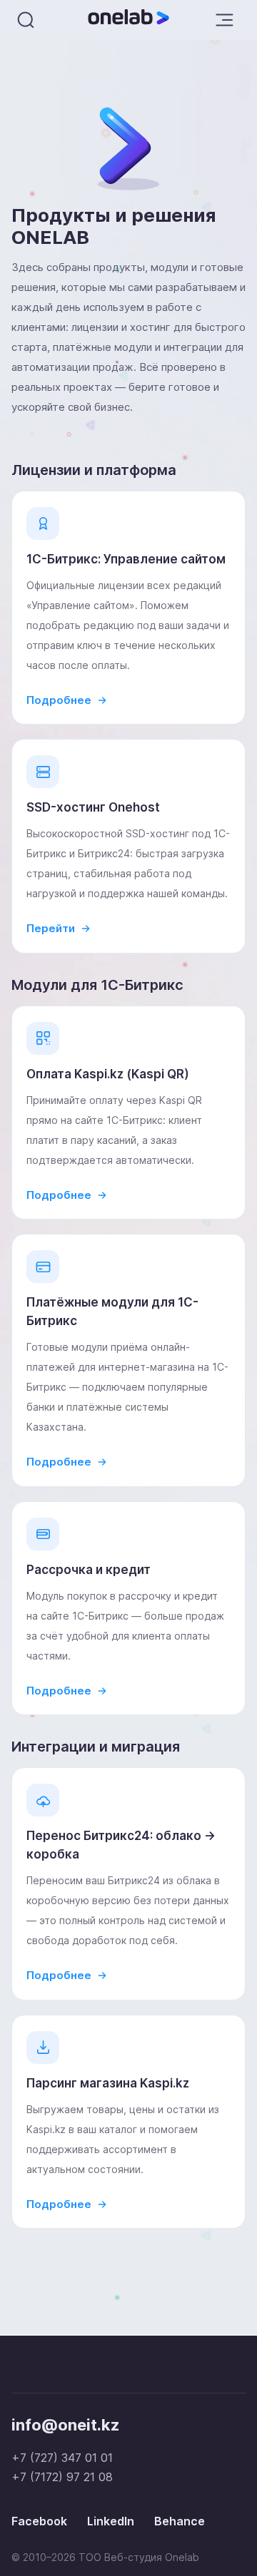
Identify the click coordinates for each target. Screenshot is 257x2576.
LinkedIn (111, 2521)
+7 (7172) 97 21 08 (62, 2477)
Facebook (39, 2521)
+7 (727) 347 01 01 (62, 2458)
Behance (180, 2521)
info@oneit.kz (65, 2425)
